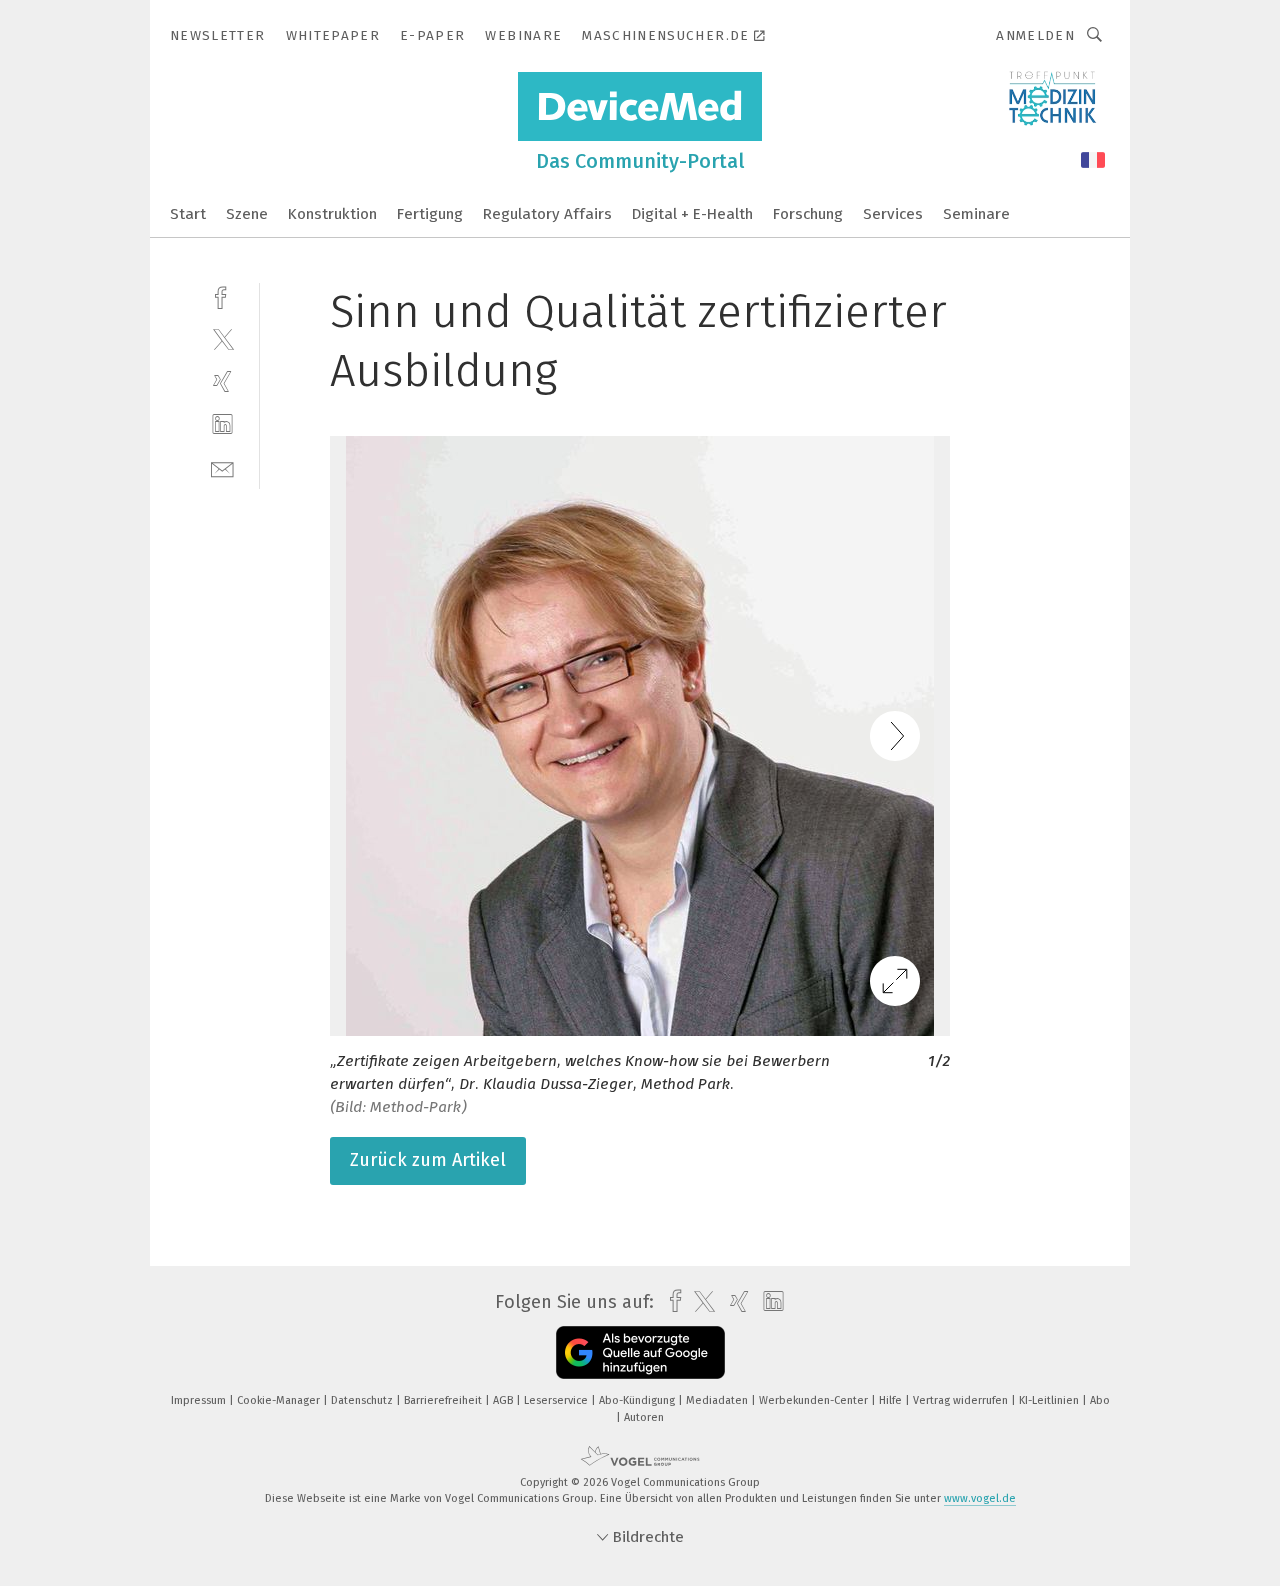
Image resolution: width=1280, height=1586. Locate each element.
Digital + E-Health (692, 214)
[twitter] (222, 338)
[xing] (222, 381)
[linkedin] (222, 424)
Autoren (644, 1417)
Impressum (200, 1400)
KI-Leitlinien (1050, 1400)
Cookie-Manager (280, 1400)
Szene (247, 214)
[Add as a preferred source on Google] (640, 1352)
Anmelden (1035, 35)
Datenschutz (363, 1400)
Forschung (808, 214)
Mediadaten (718, 1400)
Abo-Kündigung (638, 1400)
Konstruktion (332, 214)
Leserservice (557, 1400)
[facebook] (222, 295)
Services (893, 214)
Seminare (976, 214)
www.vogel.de (980, 1498)
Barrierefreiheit (444, 1400)
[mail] (222, 467)
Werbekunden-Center (815, 1400)
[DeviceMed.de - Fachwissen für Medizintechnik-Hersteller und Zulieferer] (188, 212)
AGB (504, 1400)
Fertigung (430, 214)
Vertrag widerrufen (962, 1400)
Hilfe (892, 1400)
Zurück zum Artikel (428, 1160)
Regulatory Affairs (547, 214)
